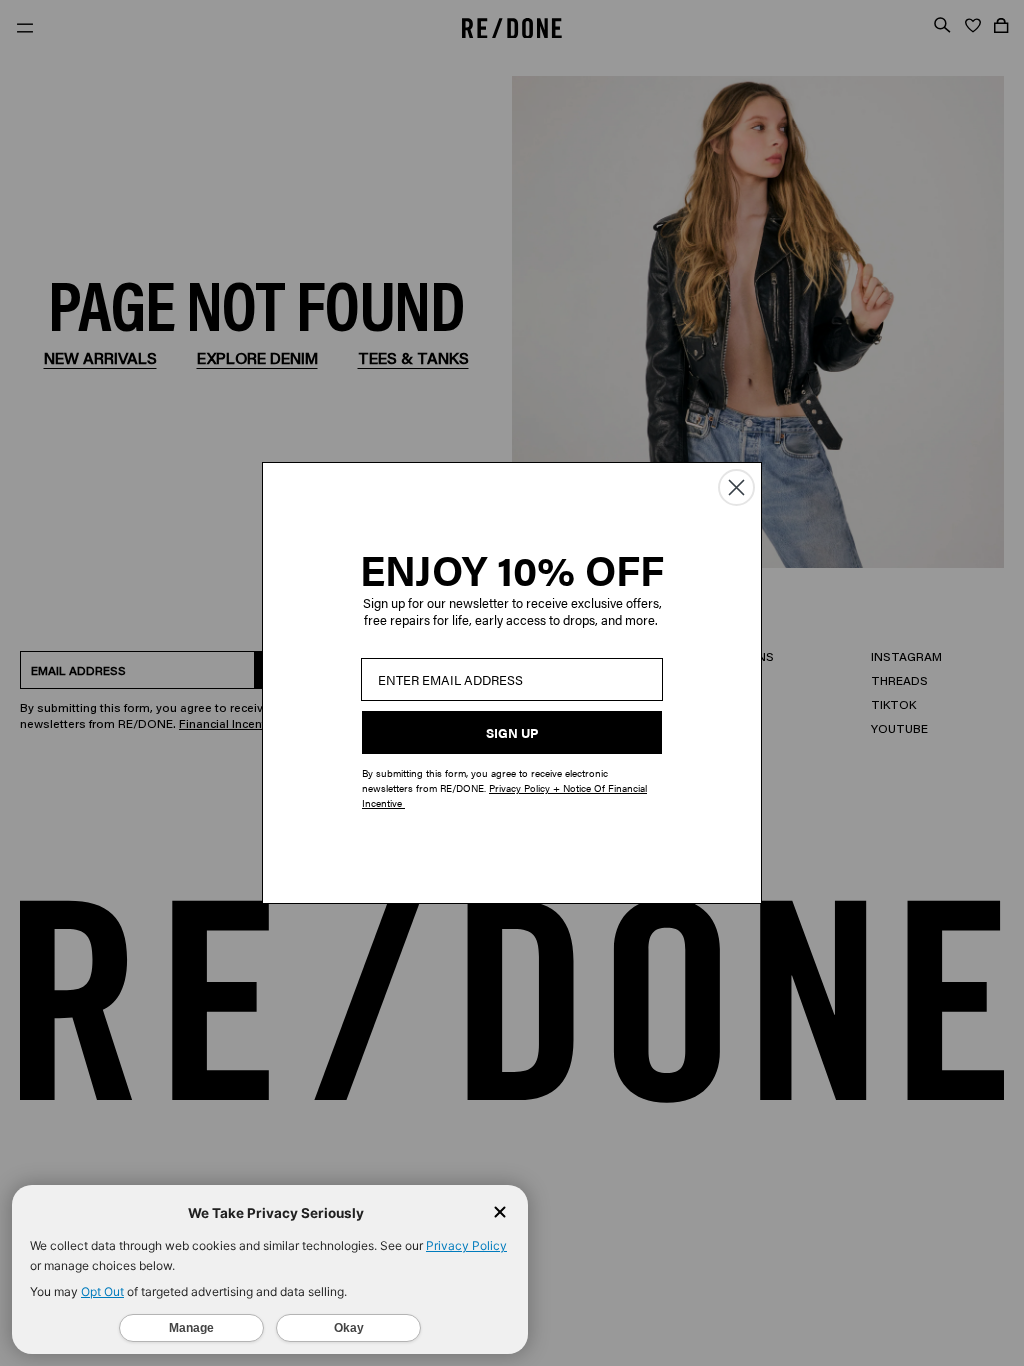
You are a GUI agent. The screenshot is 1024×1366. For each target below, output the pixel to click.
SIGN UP (512, 732)
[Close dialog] (736, 487)
